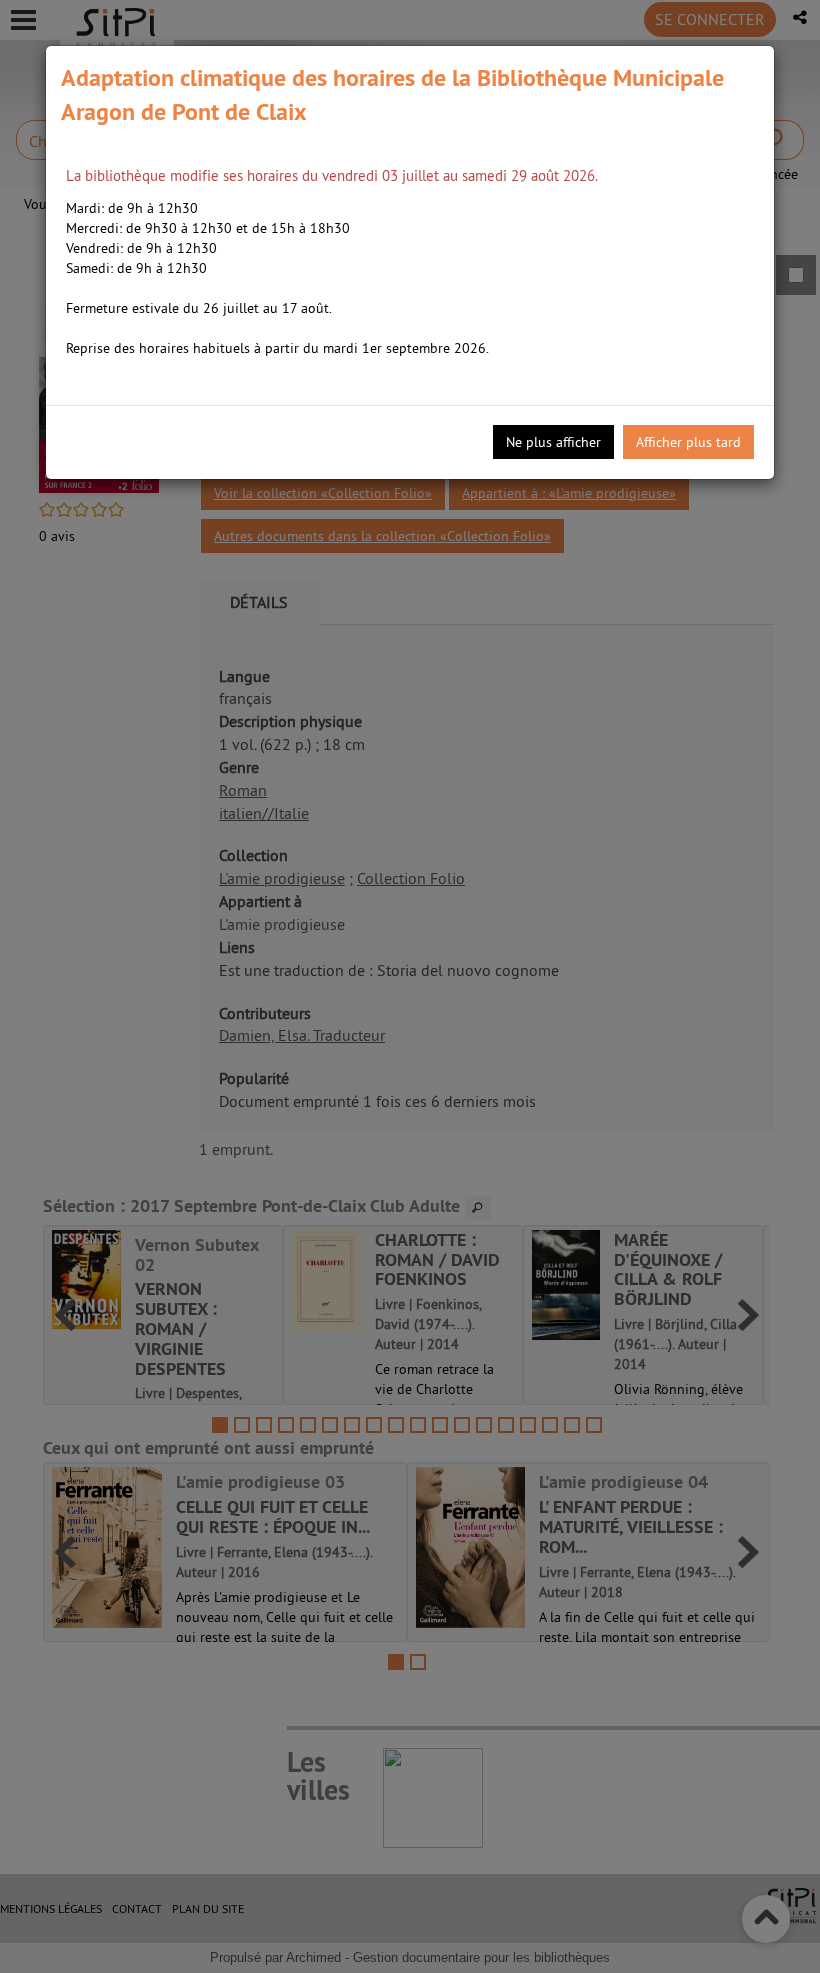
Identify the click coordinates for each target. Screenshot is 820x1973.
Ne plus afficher (553, 442)
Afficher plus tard (688, 442)
